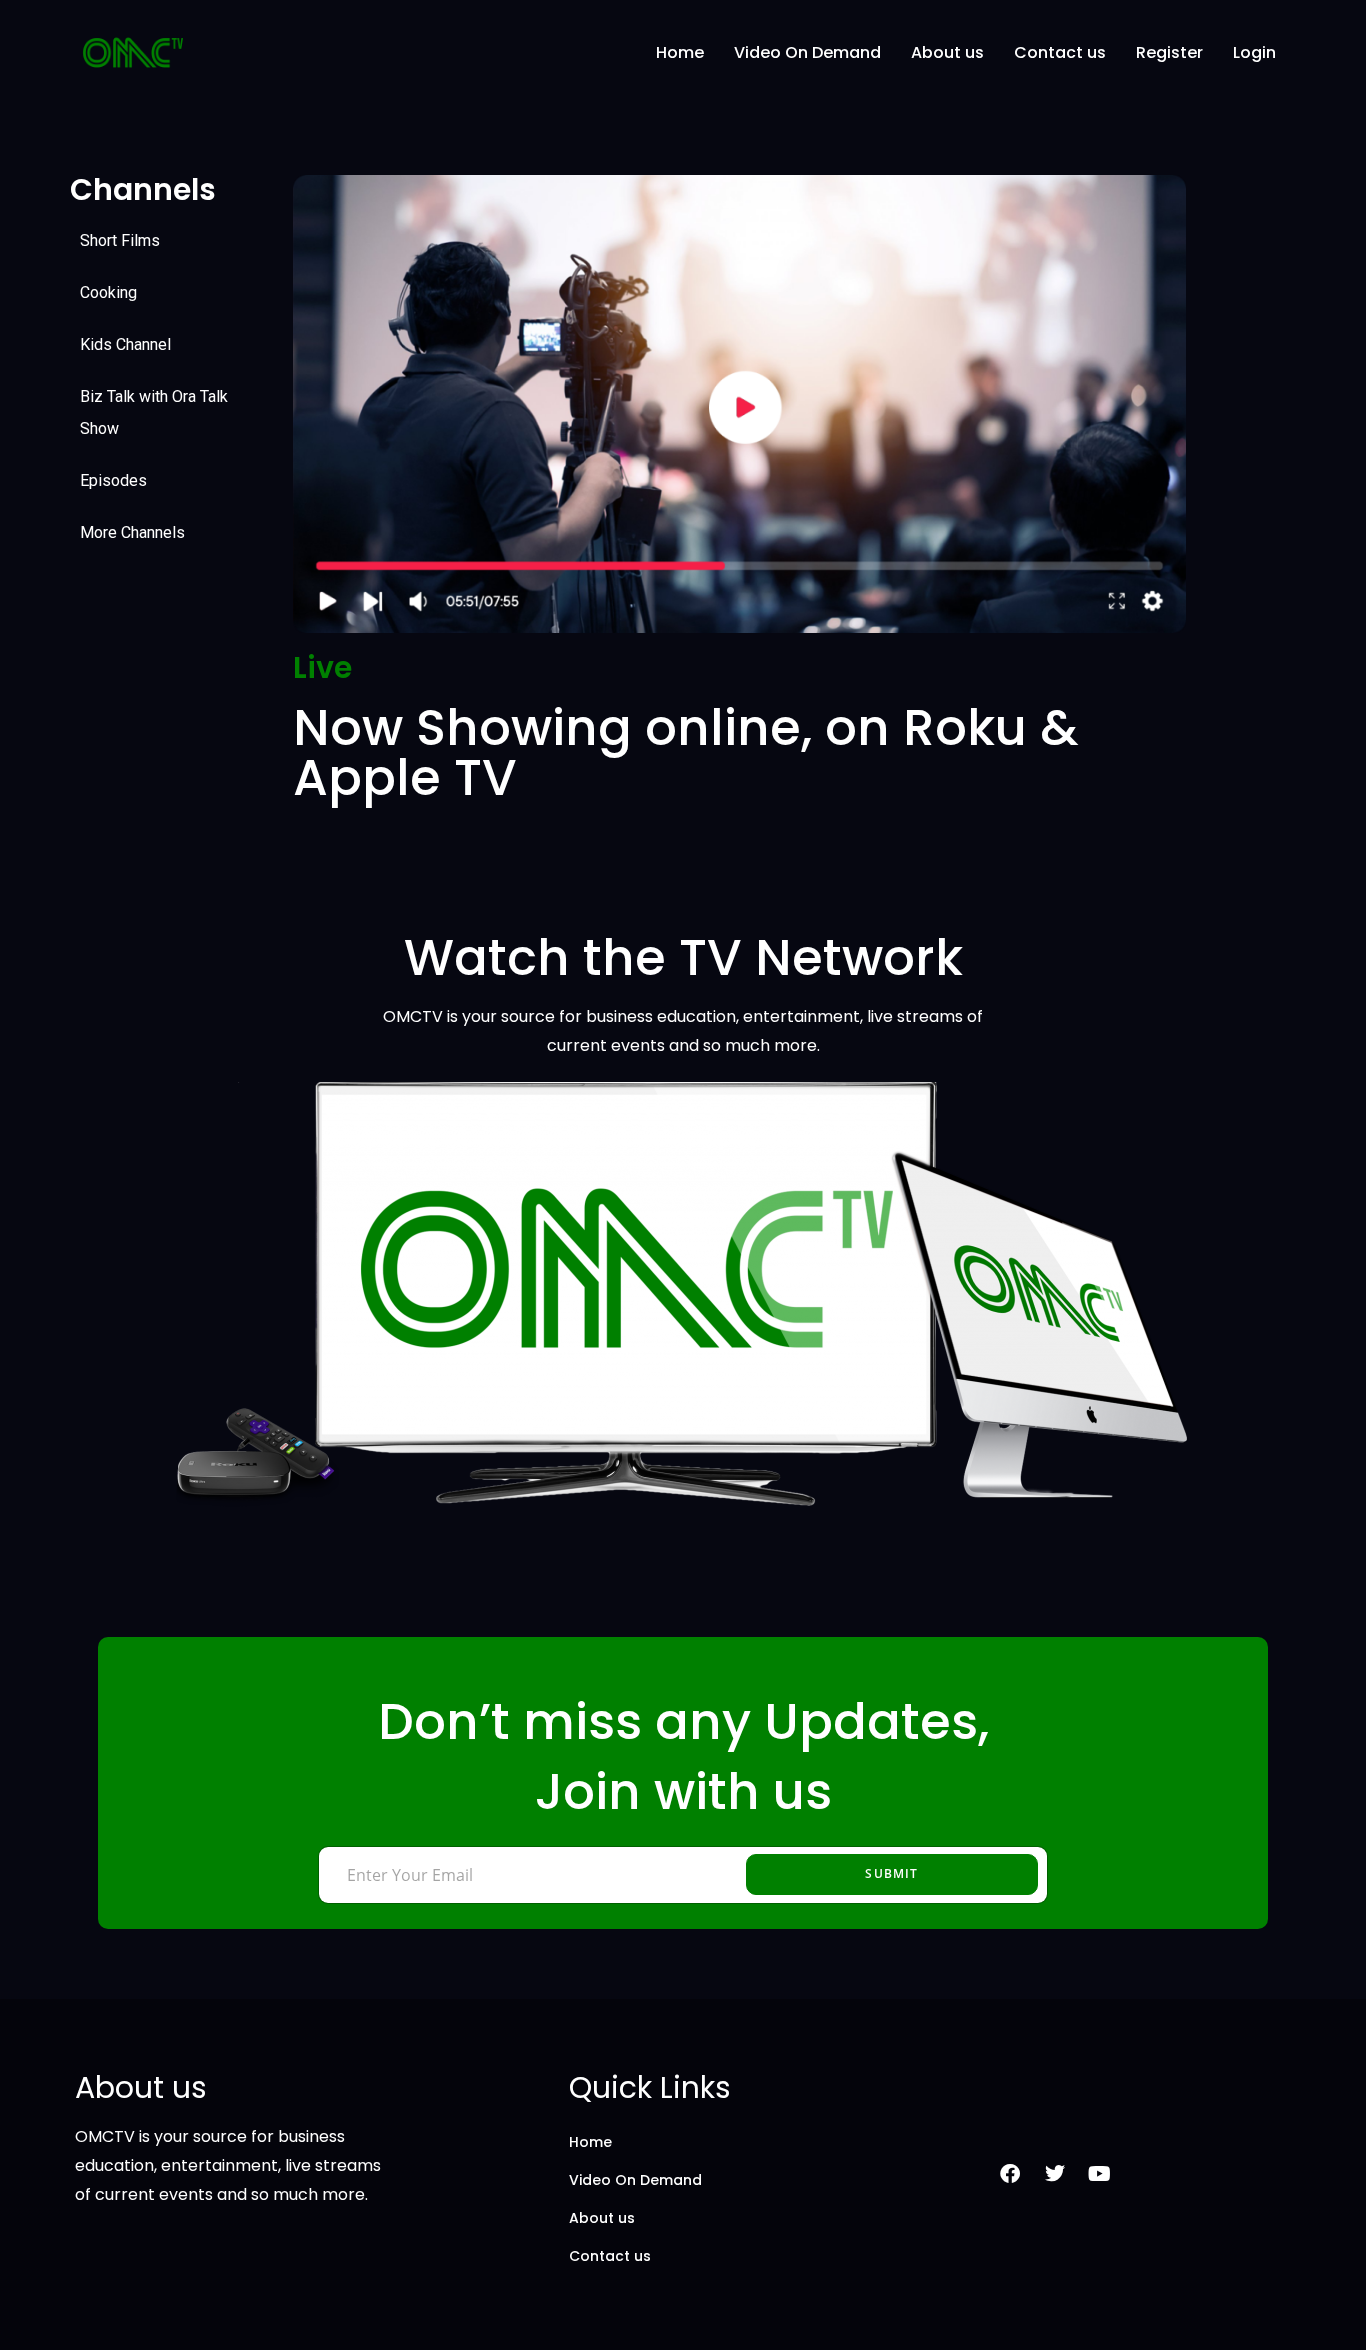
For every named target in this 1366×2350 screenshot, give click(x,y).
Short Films (120, 240)
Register (1169, 52)
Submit (891, 1873)
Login (1254, 52)
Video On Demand (807, 52)
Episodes (113, 480)
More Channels (132, 532)
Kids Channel (125, 344)
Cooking (108, 292)
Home (680, 52)
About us (947, 52)
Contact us (1060, 52)
